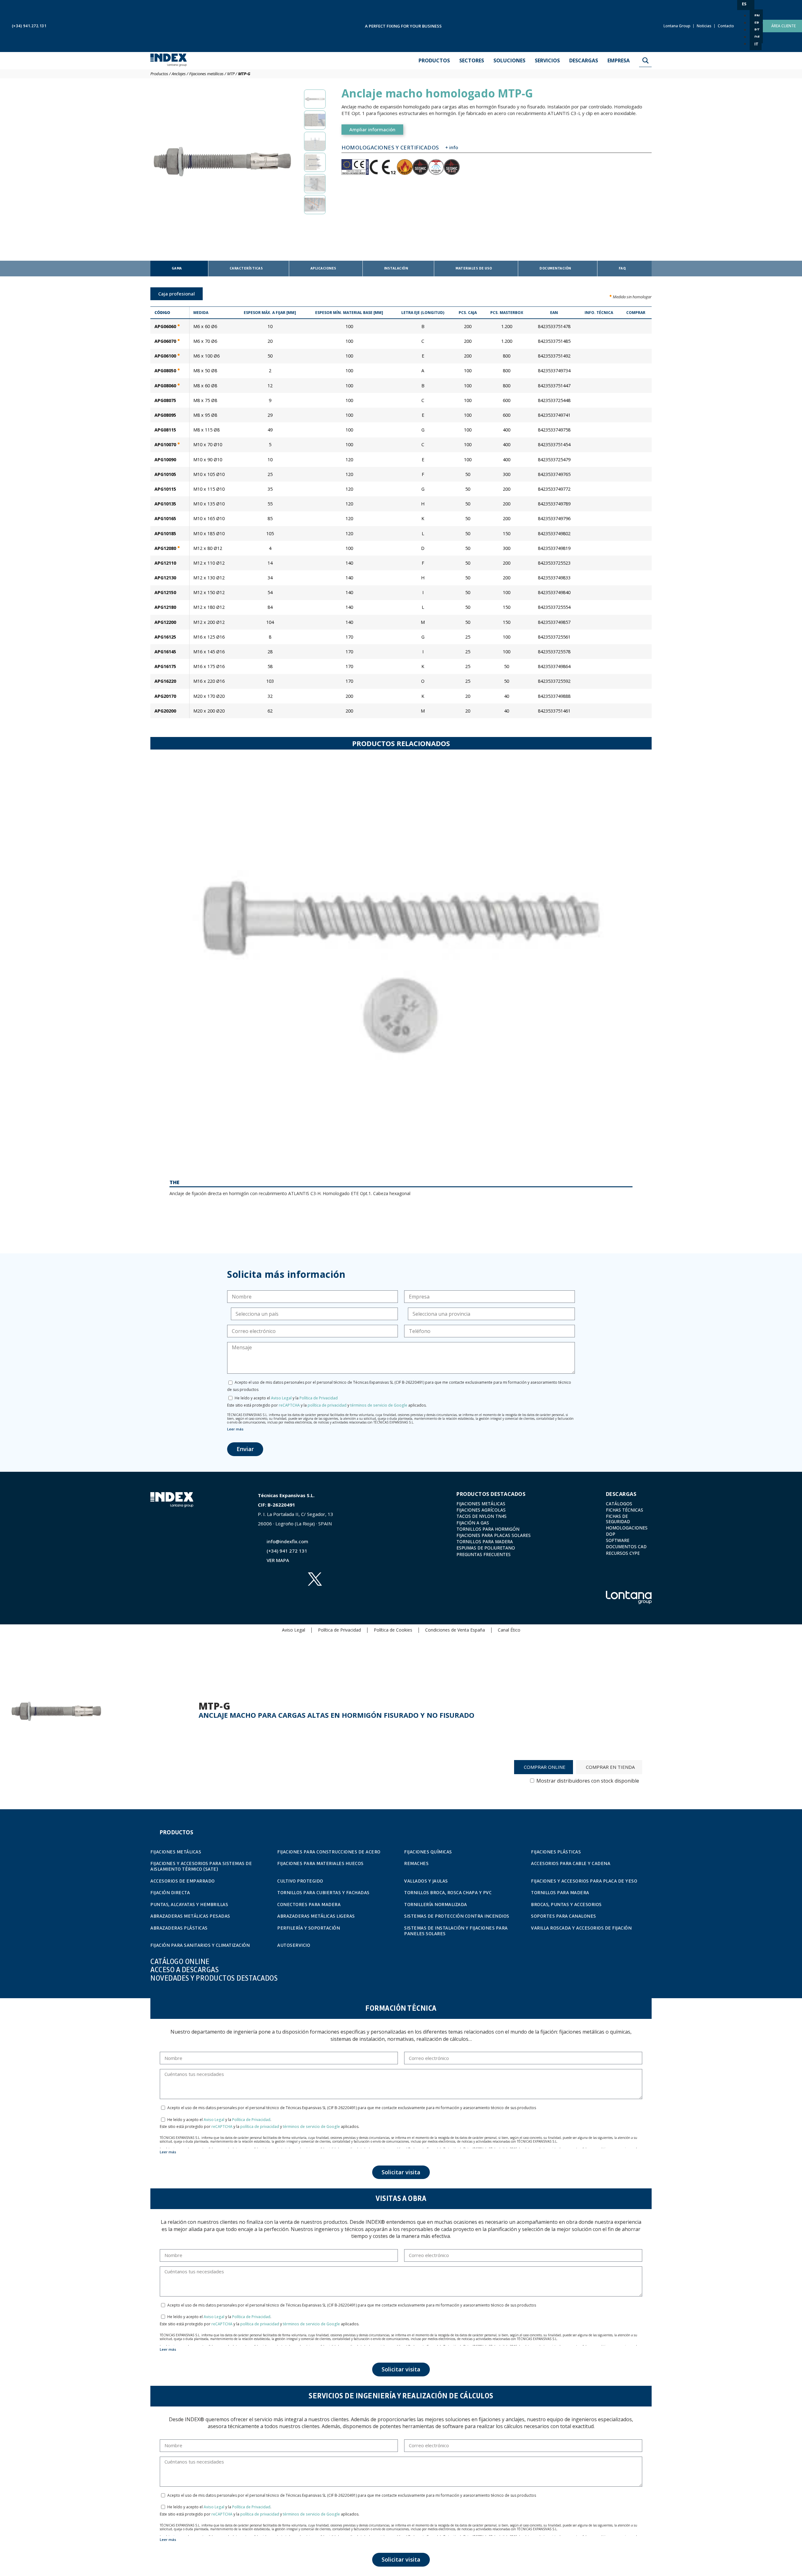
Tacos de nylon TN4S (482, 1516)
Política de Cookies (393, 1630)
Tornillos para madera (485, 1542)
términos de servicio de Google (379, 1405)
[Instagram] (290, 1596)
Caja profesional (177, 294)
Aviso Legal (281, 1398)
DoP (611, 1534)
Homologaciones (627, 1528)
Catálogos (619, 1504)
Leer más (235, 1429)
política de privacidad (327, 1405)
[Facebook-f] (266, 1596)
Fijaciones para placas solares (494, 1535)
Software (618, 1540)
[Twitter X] (315, 1579)
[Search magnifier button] (645, 60)
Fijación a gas (473, 1523)
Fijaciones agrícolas (481, 1510)
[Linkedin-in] (290, 1579)
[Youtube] (266, 1579)
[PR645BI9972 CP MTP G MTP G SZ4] (222, 161)
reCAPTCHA (289, 1405)
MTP (231, 74)
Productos (159, 74)
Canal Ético (509, 1630)
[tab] (179, 269)
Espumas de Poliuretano (486, 1548)
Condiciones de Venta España (455, 1630)
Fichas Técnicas (625, 1510)
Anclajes (179, 74)
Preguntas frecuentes (484, 1554)
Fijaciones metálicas (206, 74)
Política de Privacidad (319, 1398)
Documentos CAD (626, 1547)
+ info (452, 147)
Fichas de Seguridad (618, 1519)
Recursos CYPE (623, 1553)
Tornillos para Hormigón (488, 1529)
